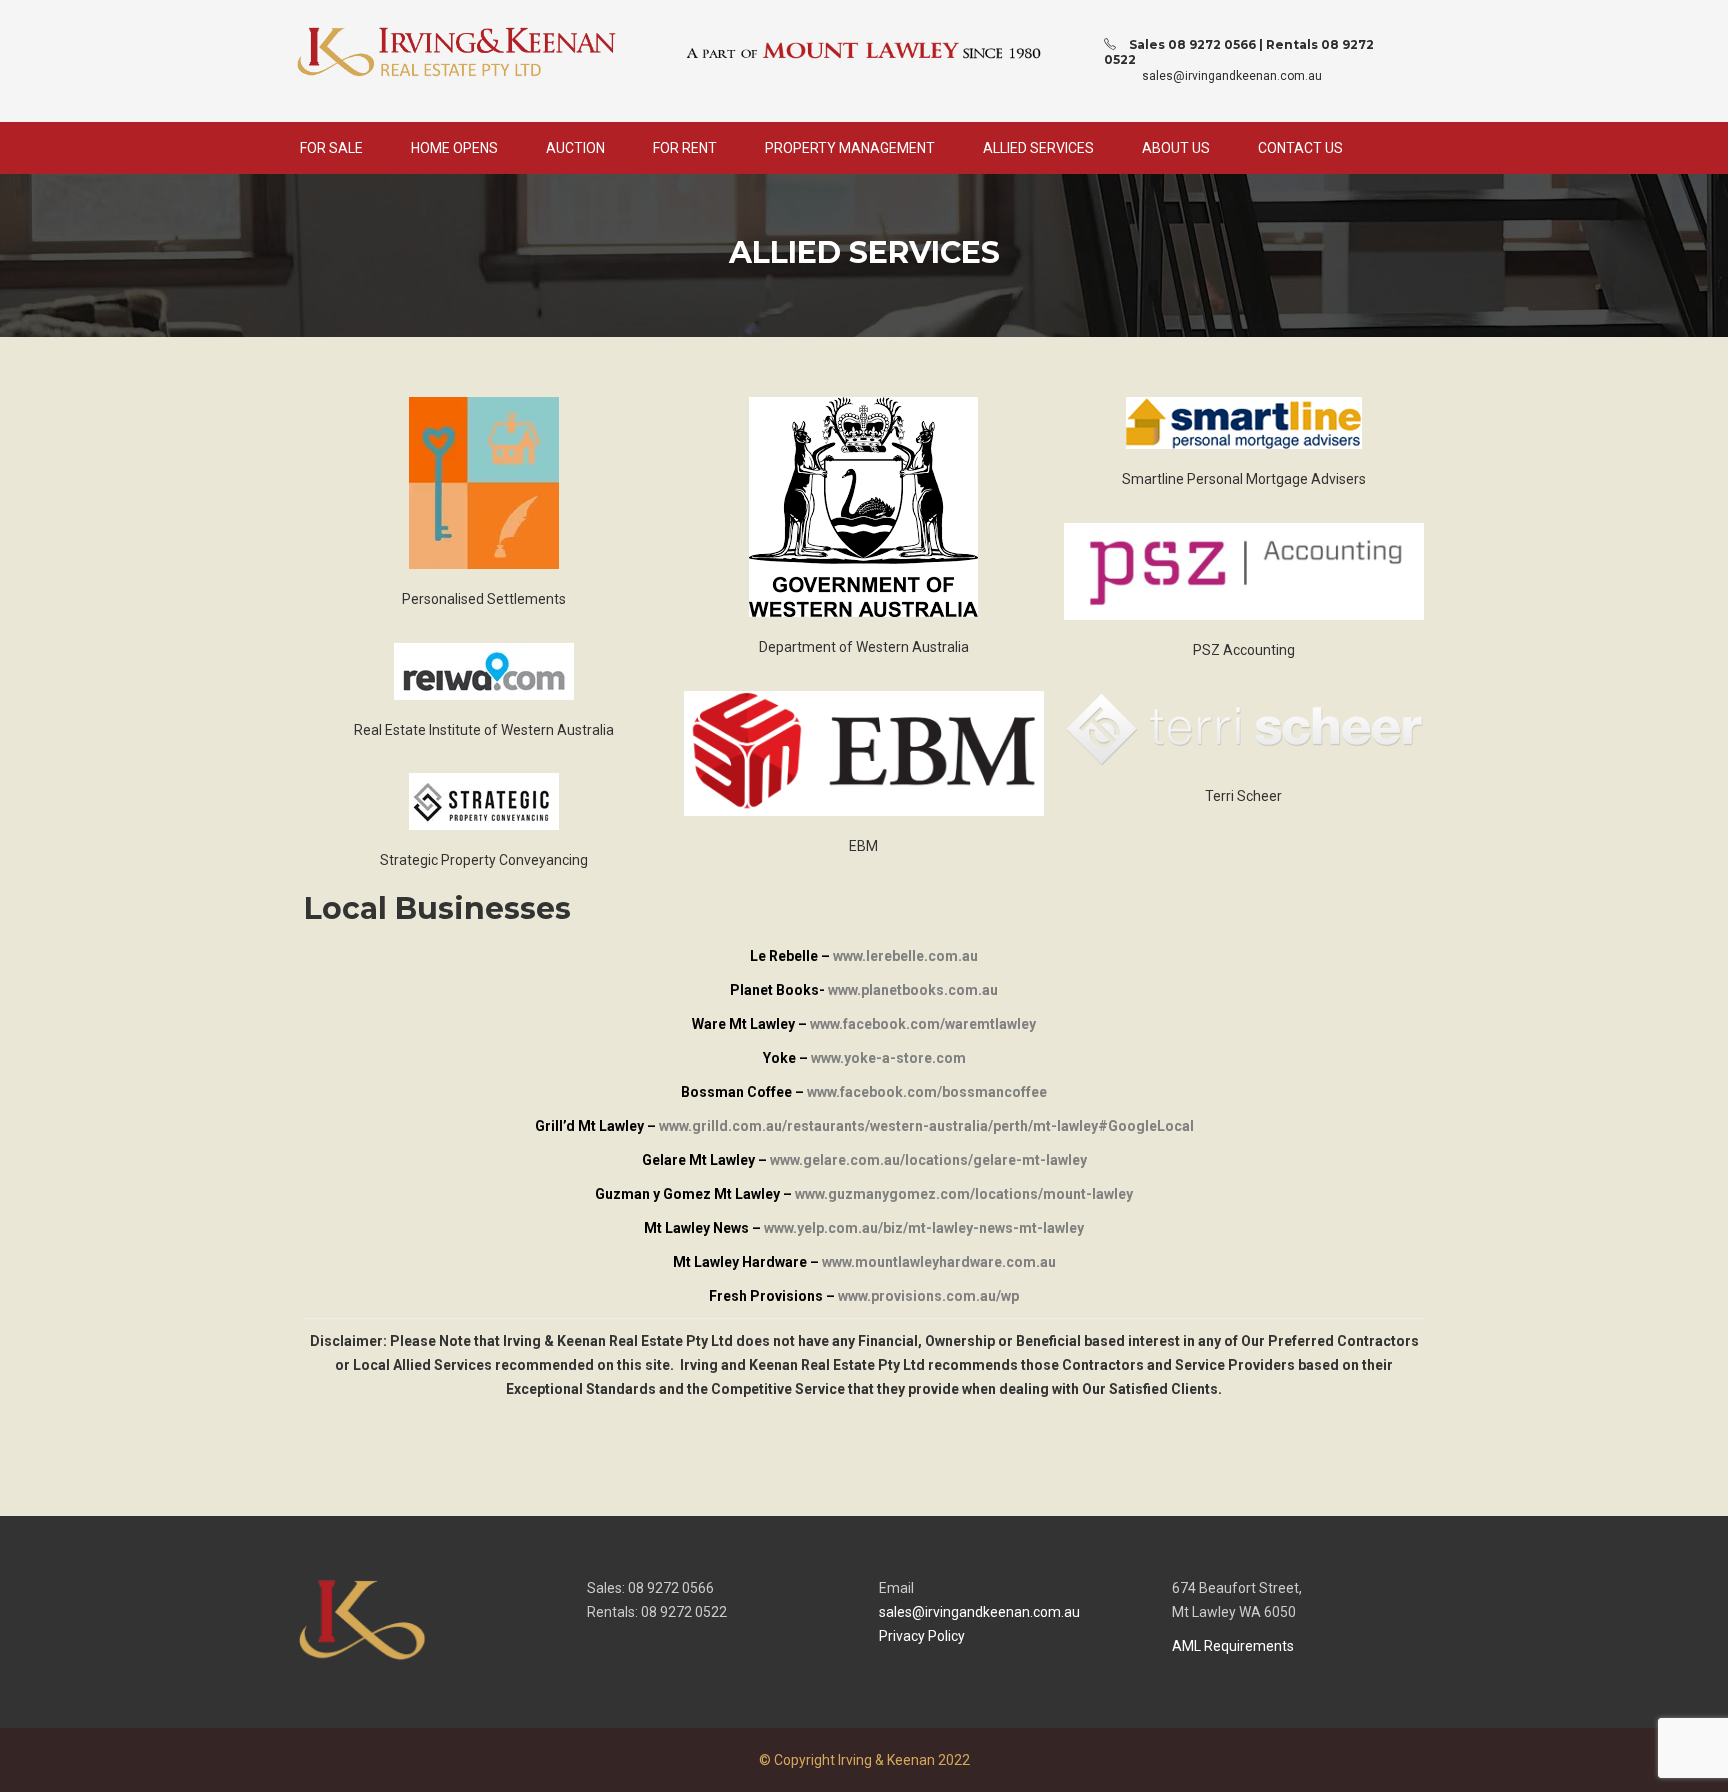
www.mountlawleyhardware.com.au (939, 1262)
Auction (575, 148)
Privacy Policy (922, 1636)
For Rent (685, 148)
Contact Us (1300, 148)
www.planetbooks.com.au (913, 990)
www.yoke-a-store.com (888, 1058)
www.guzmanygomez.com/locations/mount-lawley (964, 1194)
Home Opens (454, 148)
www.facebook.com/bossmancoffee (927, 1092)
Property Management (850, 148)
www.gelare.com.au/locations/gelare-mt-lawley (928, 1160)
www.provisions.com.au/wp (928, 1296)
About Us (1176, 148)
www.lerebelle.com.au (905, 956)
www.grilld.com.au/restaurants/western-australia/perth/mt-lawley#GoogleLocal (926, 1126)
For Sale (331, 148)
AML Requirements (1233, 1646)
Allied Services (1038, 148)
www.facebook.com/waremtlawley (923, 1024)
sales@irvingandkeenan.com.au (1232, 76)
